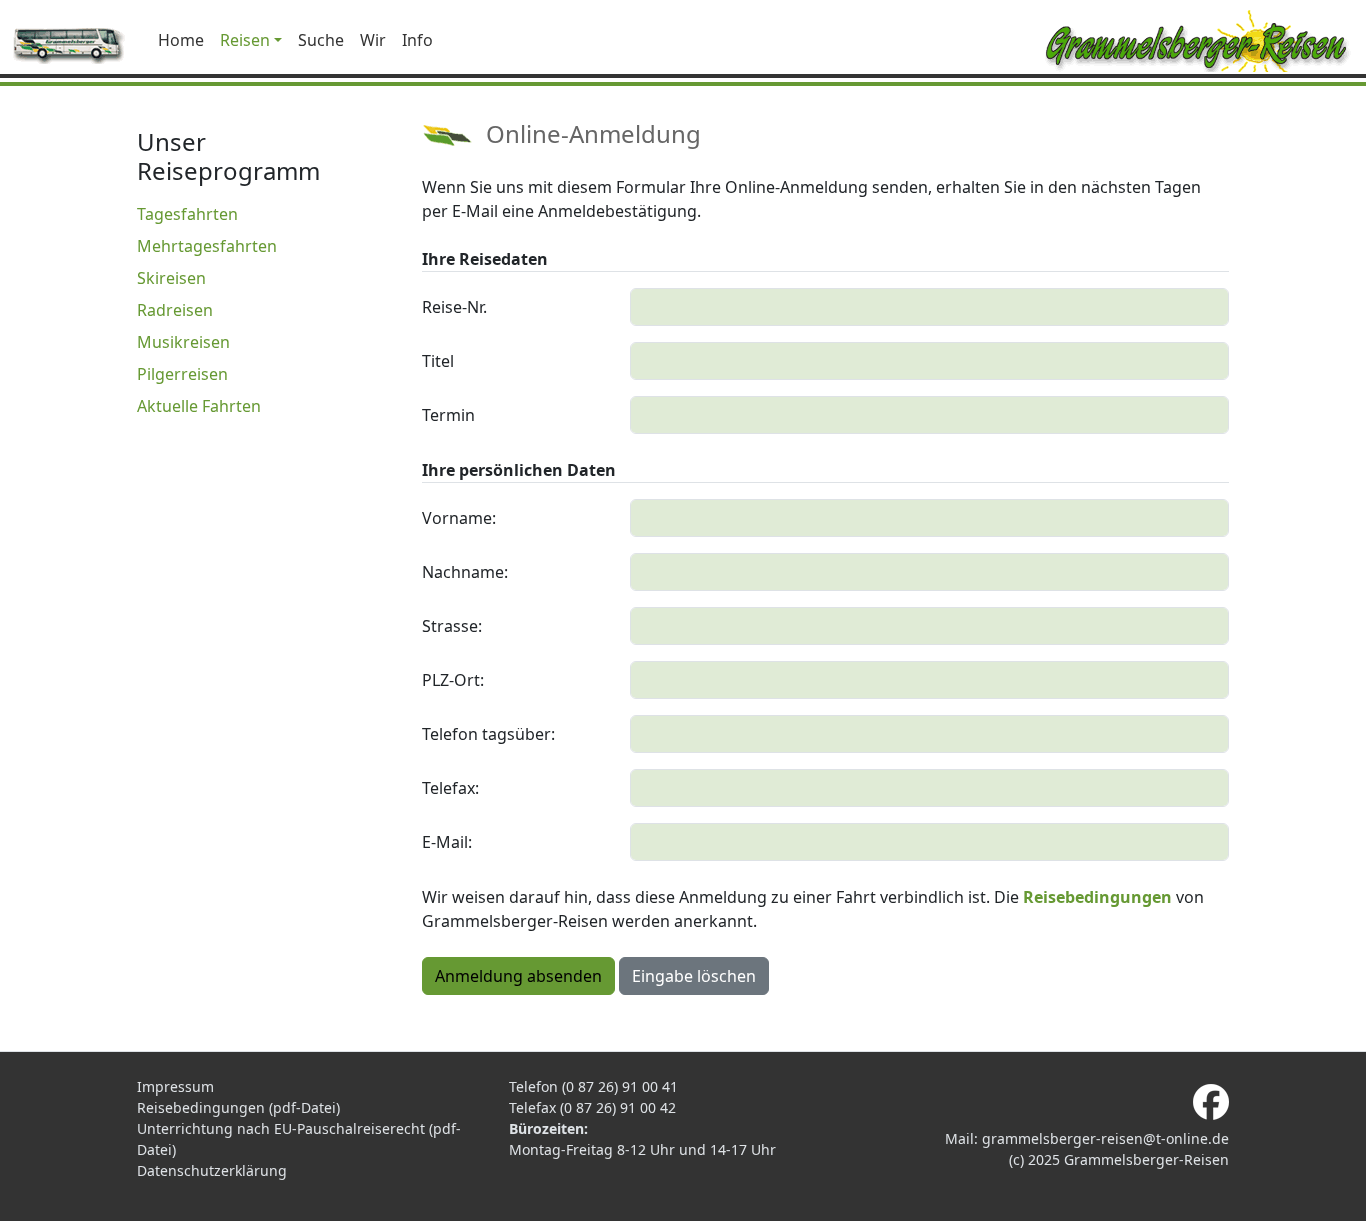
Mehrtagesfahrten (207, 246)
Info (417, 40)
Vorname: (459, 518)
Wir (373, 40)
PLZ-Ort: (453, 680)
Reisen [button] (245, 40)
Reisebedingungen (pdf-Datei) (238, 1107)
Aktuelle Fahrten (199, 406)
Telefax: (450, 788)
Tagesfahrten (187, 214)
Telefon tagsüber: (488, 734)
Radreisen (175, 310)
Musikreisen (183, 342)
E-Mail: (447, 842)
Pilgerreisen (182, 374)
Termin (448, 415)
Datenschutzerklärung (212, 1170)
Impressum (175, 1086)
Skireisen (171, 278)
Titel (438, 361)
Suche (321, 40)
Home (181, 40)
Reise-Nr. (454, 307)
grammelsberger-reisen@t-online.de (1105, 1138)
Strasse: (452, 626)
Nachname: (465, 572)
